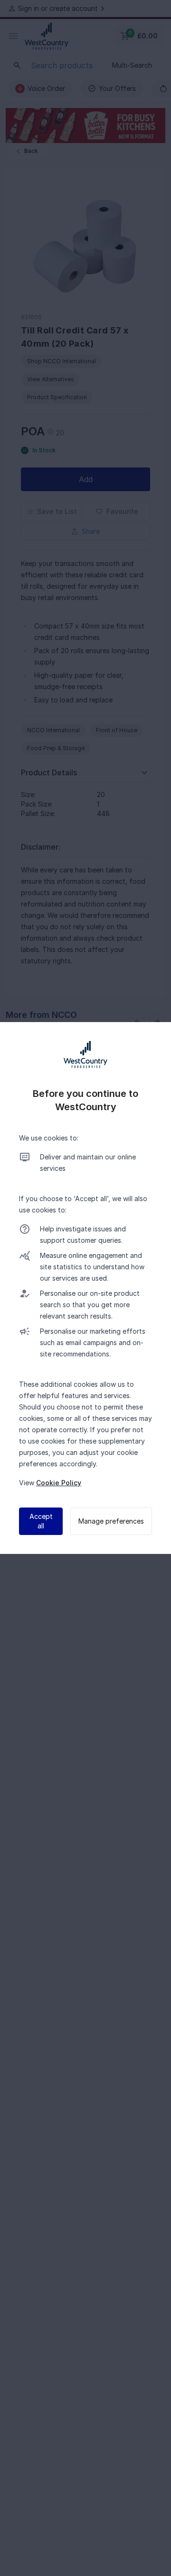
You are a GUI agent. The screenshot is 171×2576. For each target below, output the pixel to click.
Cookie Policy (59, 1483)
